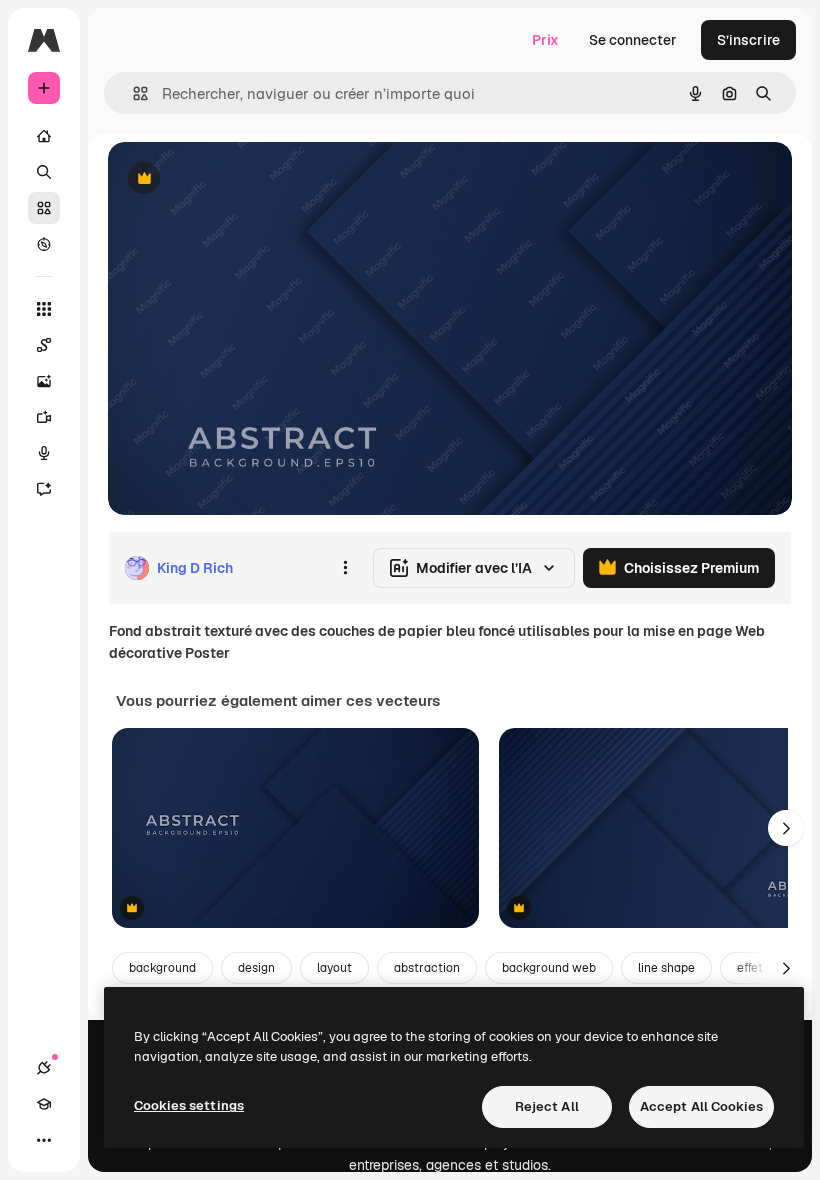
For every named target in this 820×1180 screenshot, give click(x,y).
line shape (666, 968)
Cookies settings (189, 1105)
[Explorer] (44, 244)
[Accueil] (44, 136)
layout (334, 968)
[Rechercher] (44, 172)
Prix (545, 40)
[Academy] (44, 1104)
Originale (240, 179)
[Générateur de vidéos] (44, 417)
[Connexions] (44, 1068)
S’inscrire (748, 40)
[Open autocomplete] (132, 93)
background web (549, 968)
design (256, 968)
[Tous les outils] (44, 309)
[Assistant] (44, 489)
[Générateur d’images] (44, 381)
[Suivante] (786, 828)
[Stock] (44, 208)
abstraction (427, 968)
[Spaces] (44, 345)
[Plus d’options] (345, 568)
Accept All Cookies (701, 1106)
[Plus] (44, 1140)
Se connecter (633, 40)
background (162, 968)
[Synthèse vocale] (44, 453)
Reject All (547, 1106)
